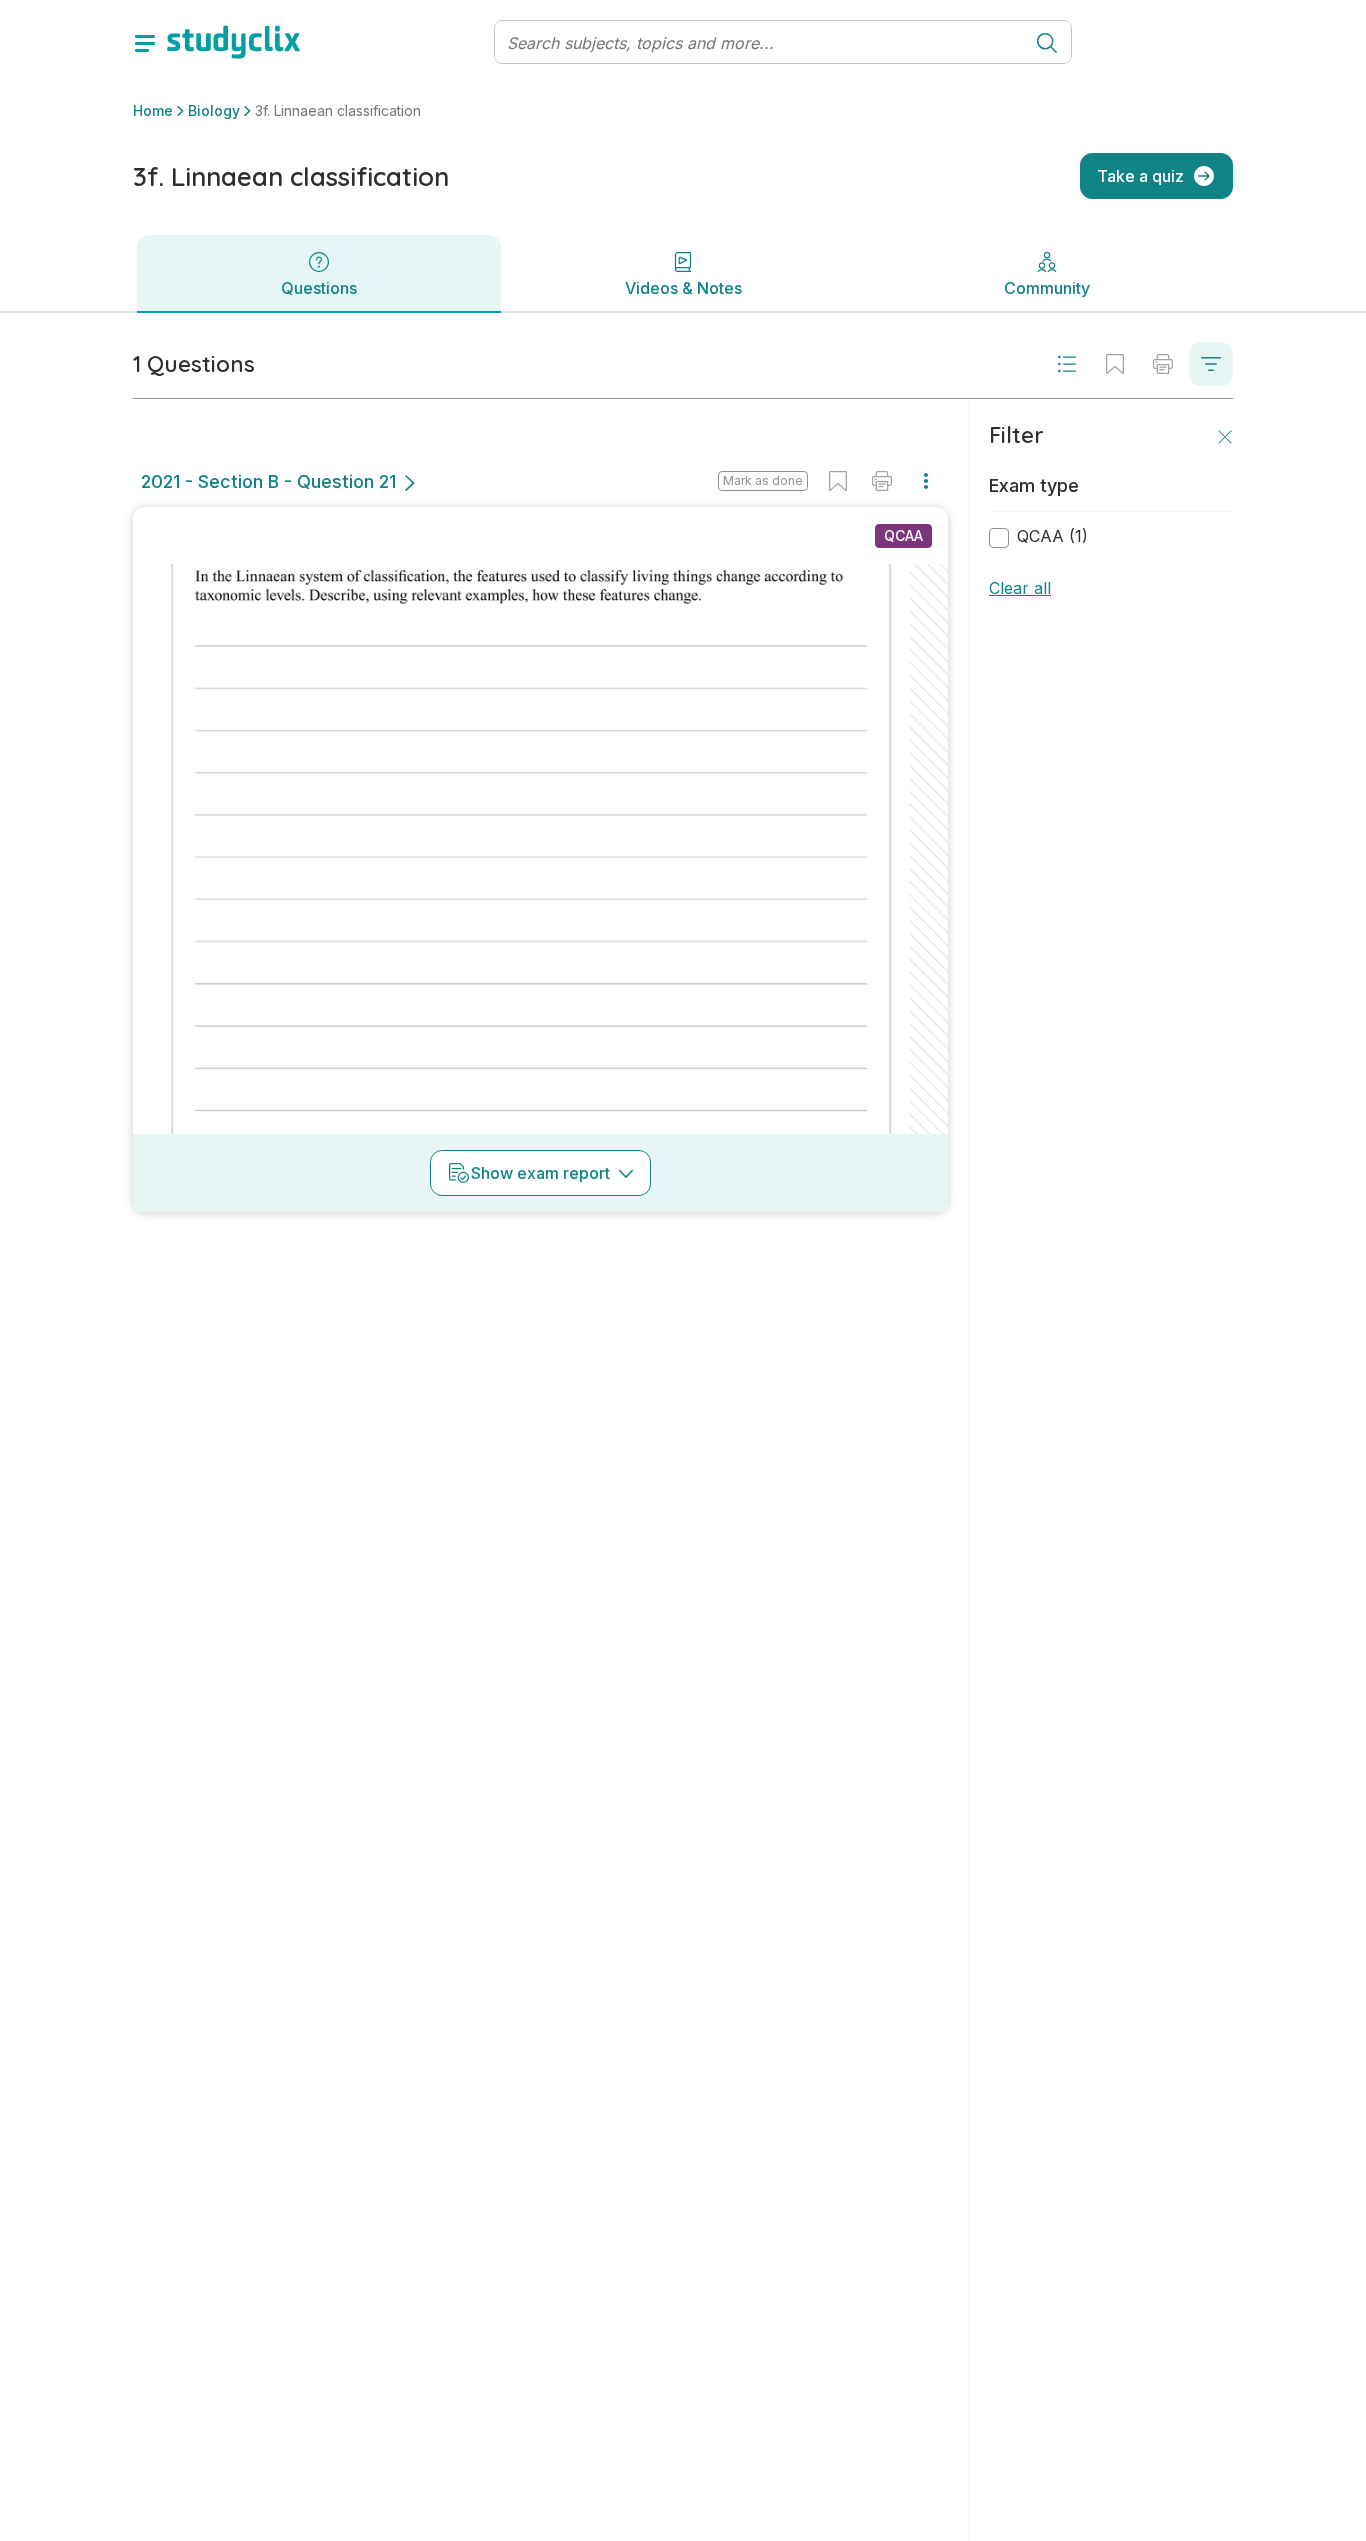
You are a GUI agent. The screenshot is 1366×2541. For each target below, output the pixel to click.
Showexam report (540, 1173)
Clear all (1020, 588)
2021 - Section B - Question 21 (268, 481)
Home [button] (153, 110)
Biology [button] (214, 110)
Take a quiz (1140, 176)
